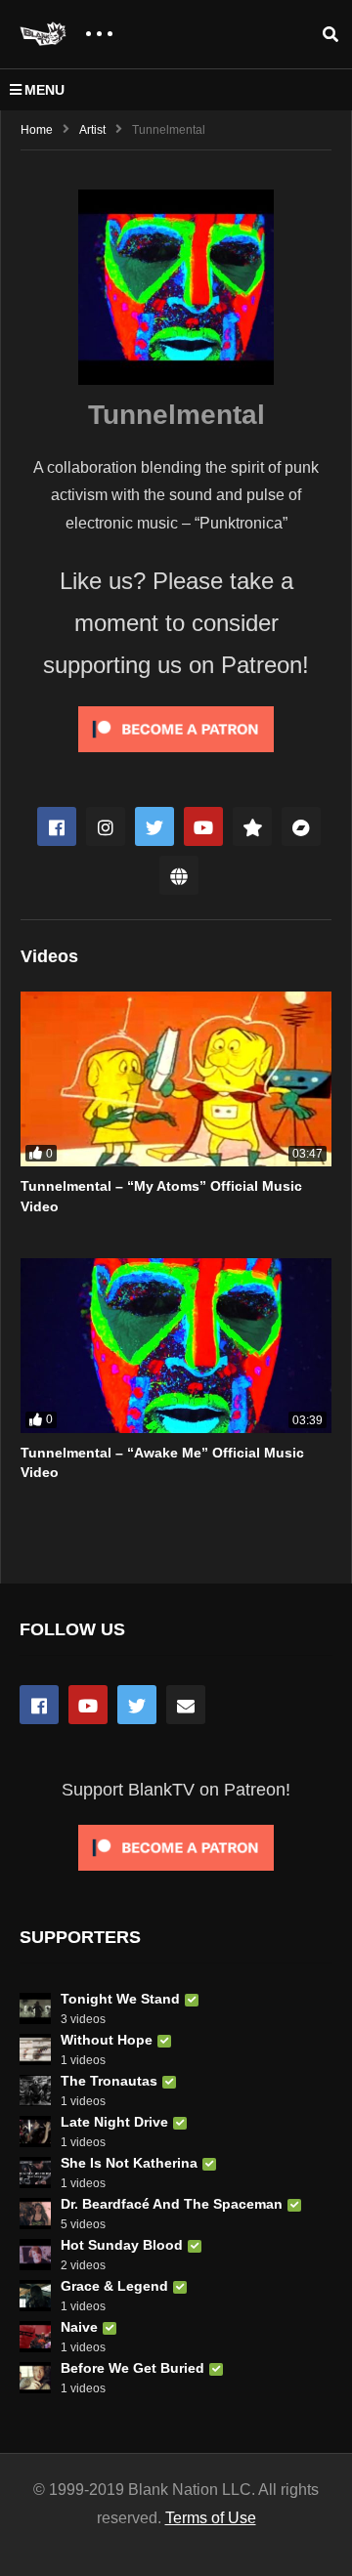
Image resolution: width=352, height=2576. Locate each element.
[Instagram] (106, 826)
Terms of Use (211, 2518)
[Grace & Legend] (35, 2296)
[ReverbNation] (252, 826)
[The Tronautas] (35, 2090)
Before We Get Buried (132, 2368)
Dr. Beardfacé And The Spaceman (172, 2204)
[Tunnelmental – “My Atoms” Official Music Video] (176, 1079)
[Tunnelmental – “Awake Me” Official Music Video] (176, 1346)
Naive (79, 2327)
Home (37, 130)
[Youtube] (203, 826)
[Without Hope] (35, 2049)
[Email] (186, 1705)
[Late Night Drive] (35, 2132)
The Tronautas (109, 2081)
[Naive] (35, 2337)
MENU (44, 90)
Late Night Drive (114, 2122)
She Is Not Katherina (129, 2163)
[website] (179, 875)
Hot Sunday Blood (122, 2245)
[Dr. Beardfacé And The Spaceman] (35, 2214)
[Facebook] (57, 826)
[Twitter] (154, 826)
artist (92, 130)
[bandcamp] (301, 826)
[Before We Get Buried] (35, 2378)
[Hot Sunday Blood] (35, 2255)
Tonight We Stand (120, 1999)
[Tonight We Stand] (35, 2008)
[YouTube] (88, 1705)
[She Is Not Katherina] (35, 2173)
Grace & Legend (114, 2286)
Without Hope (107, 2040)
